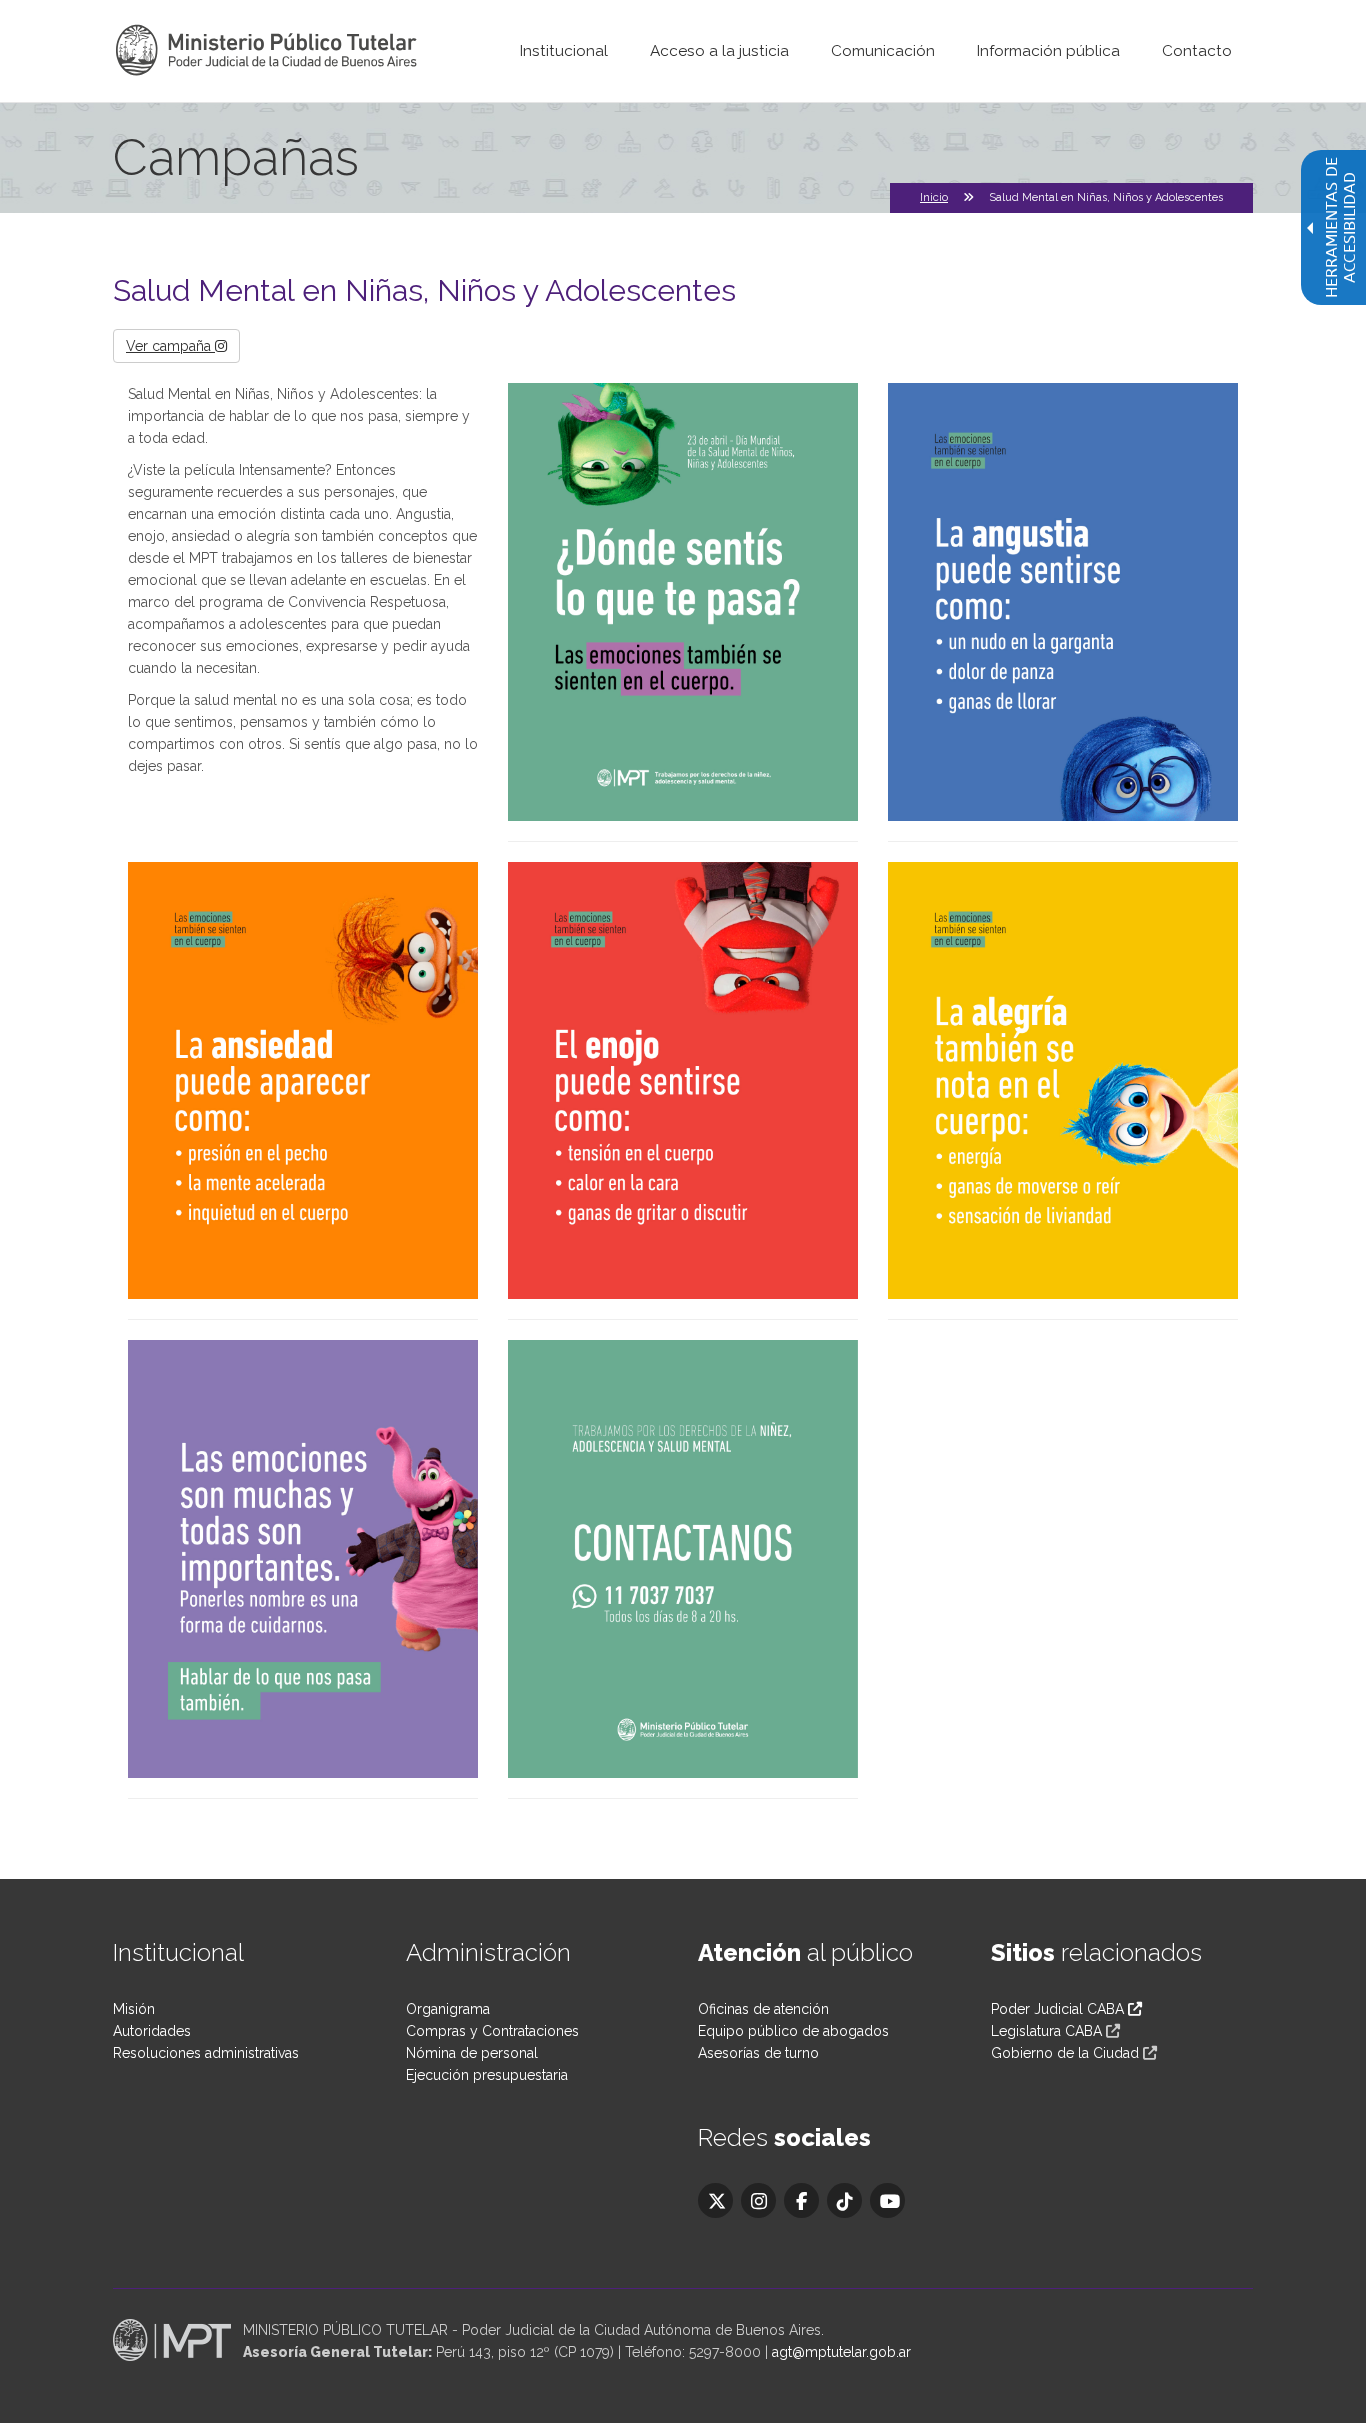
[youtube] (887, 2200)
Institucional (564, 51)
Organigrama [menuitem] (448, 2009)
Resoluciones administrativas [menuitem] (206, 2053)
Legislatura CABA (1046, 2031)
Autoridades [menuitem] (152, 2031)
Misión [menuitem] (134, 2009)
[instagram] (758, 2200)
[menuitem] (564, 51)
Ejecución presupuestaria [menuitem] (487, 2075)
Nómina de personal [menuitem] (472, 2053)
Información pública (1048, 51)
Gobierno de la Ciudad (1065, 2053)
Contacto (1197, 51)
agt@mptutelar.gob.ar (841, 2352)
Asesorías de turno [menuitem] (758, 2053)
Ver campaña (170, 346)
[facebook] (801, 2200)
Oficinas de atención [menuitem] (763, 2009)
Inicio (934, 197)
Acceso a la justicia (719, 51)
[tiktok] (844, 2200)
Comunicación (883, 51)
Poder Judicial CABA (1059, 2009)
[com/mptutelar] (715, 2200)
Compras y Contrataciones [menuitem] (492, 2031)
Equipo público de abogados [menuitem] (793, 2031)
